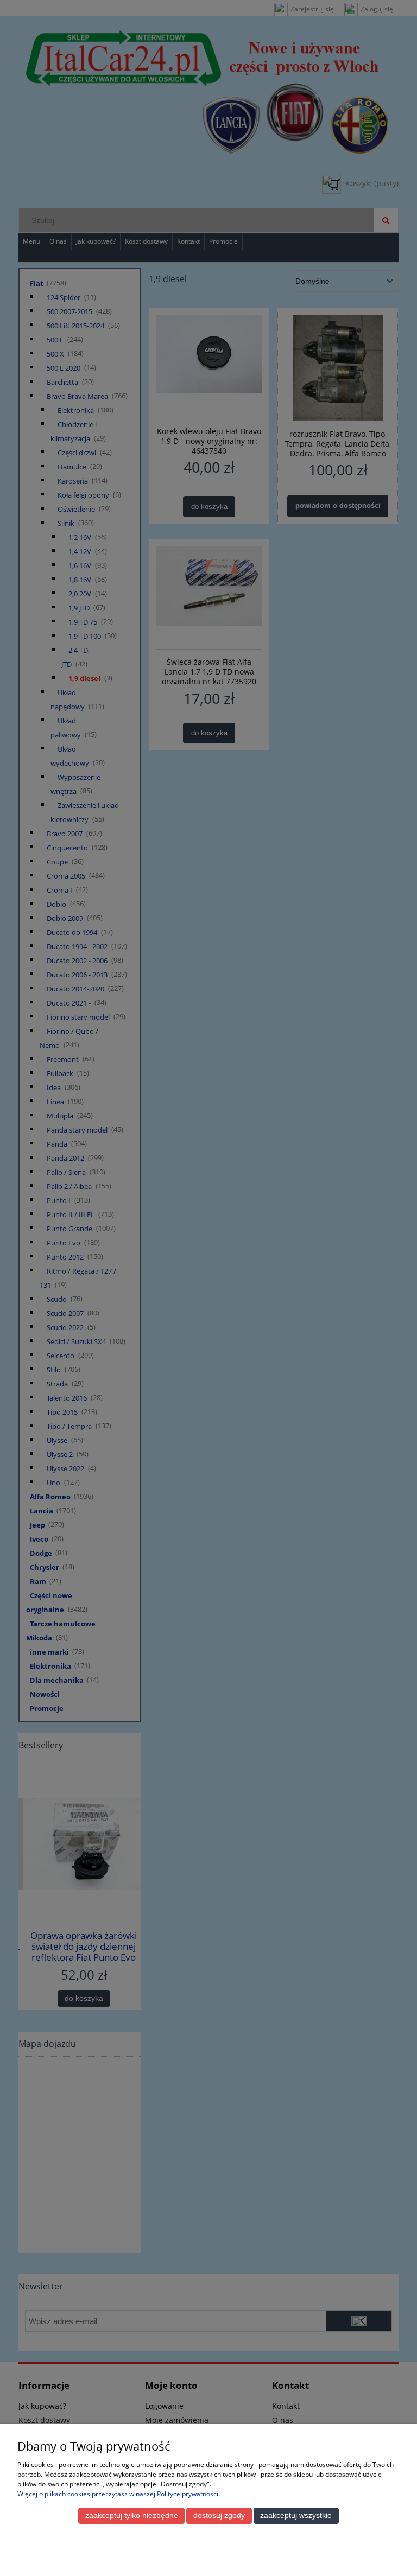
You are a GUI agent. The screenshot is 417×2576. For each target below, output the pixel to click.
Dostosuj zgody (219, 2515)
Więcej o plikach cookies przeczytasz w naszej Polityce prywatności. (119, 2494)
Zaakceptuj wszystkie (296, 2515)
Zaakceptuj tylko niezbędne (132, 2515)
